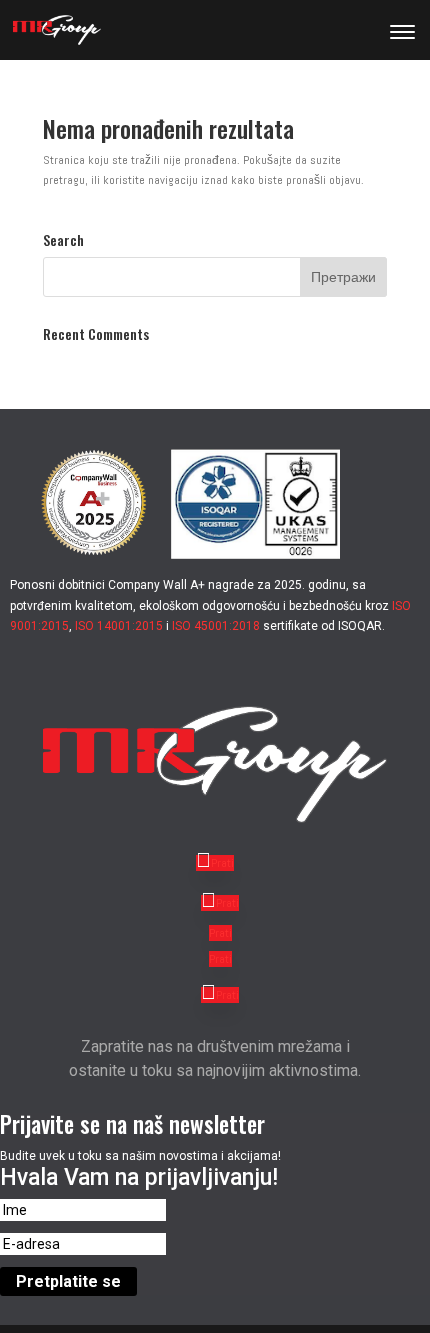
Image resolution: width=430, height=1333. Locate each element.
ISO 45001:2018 (216, 626)
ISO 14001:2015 (119, 626)
